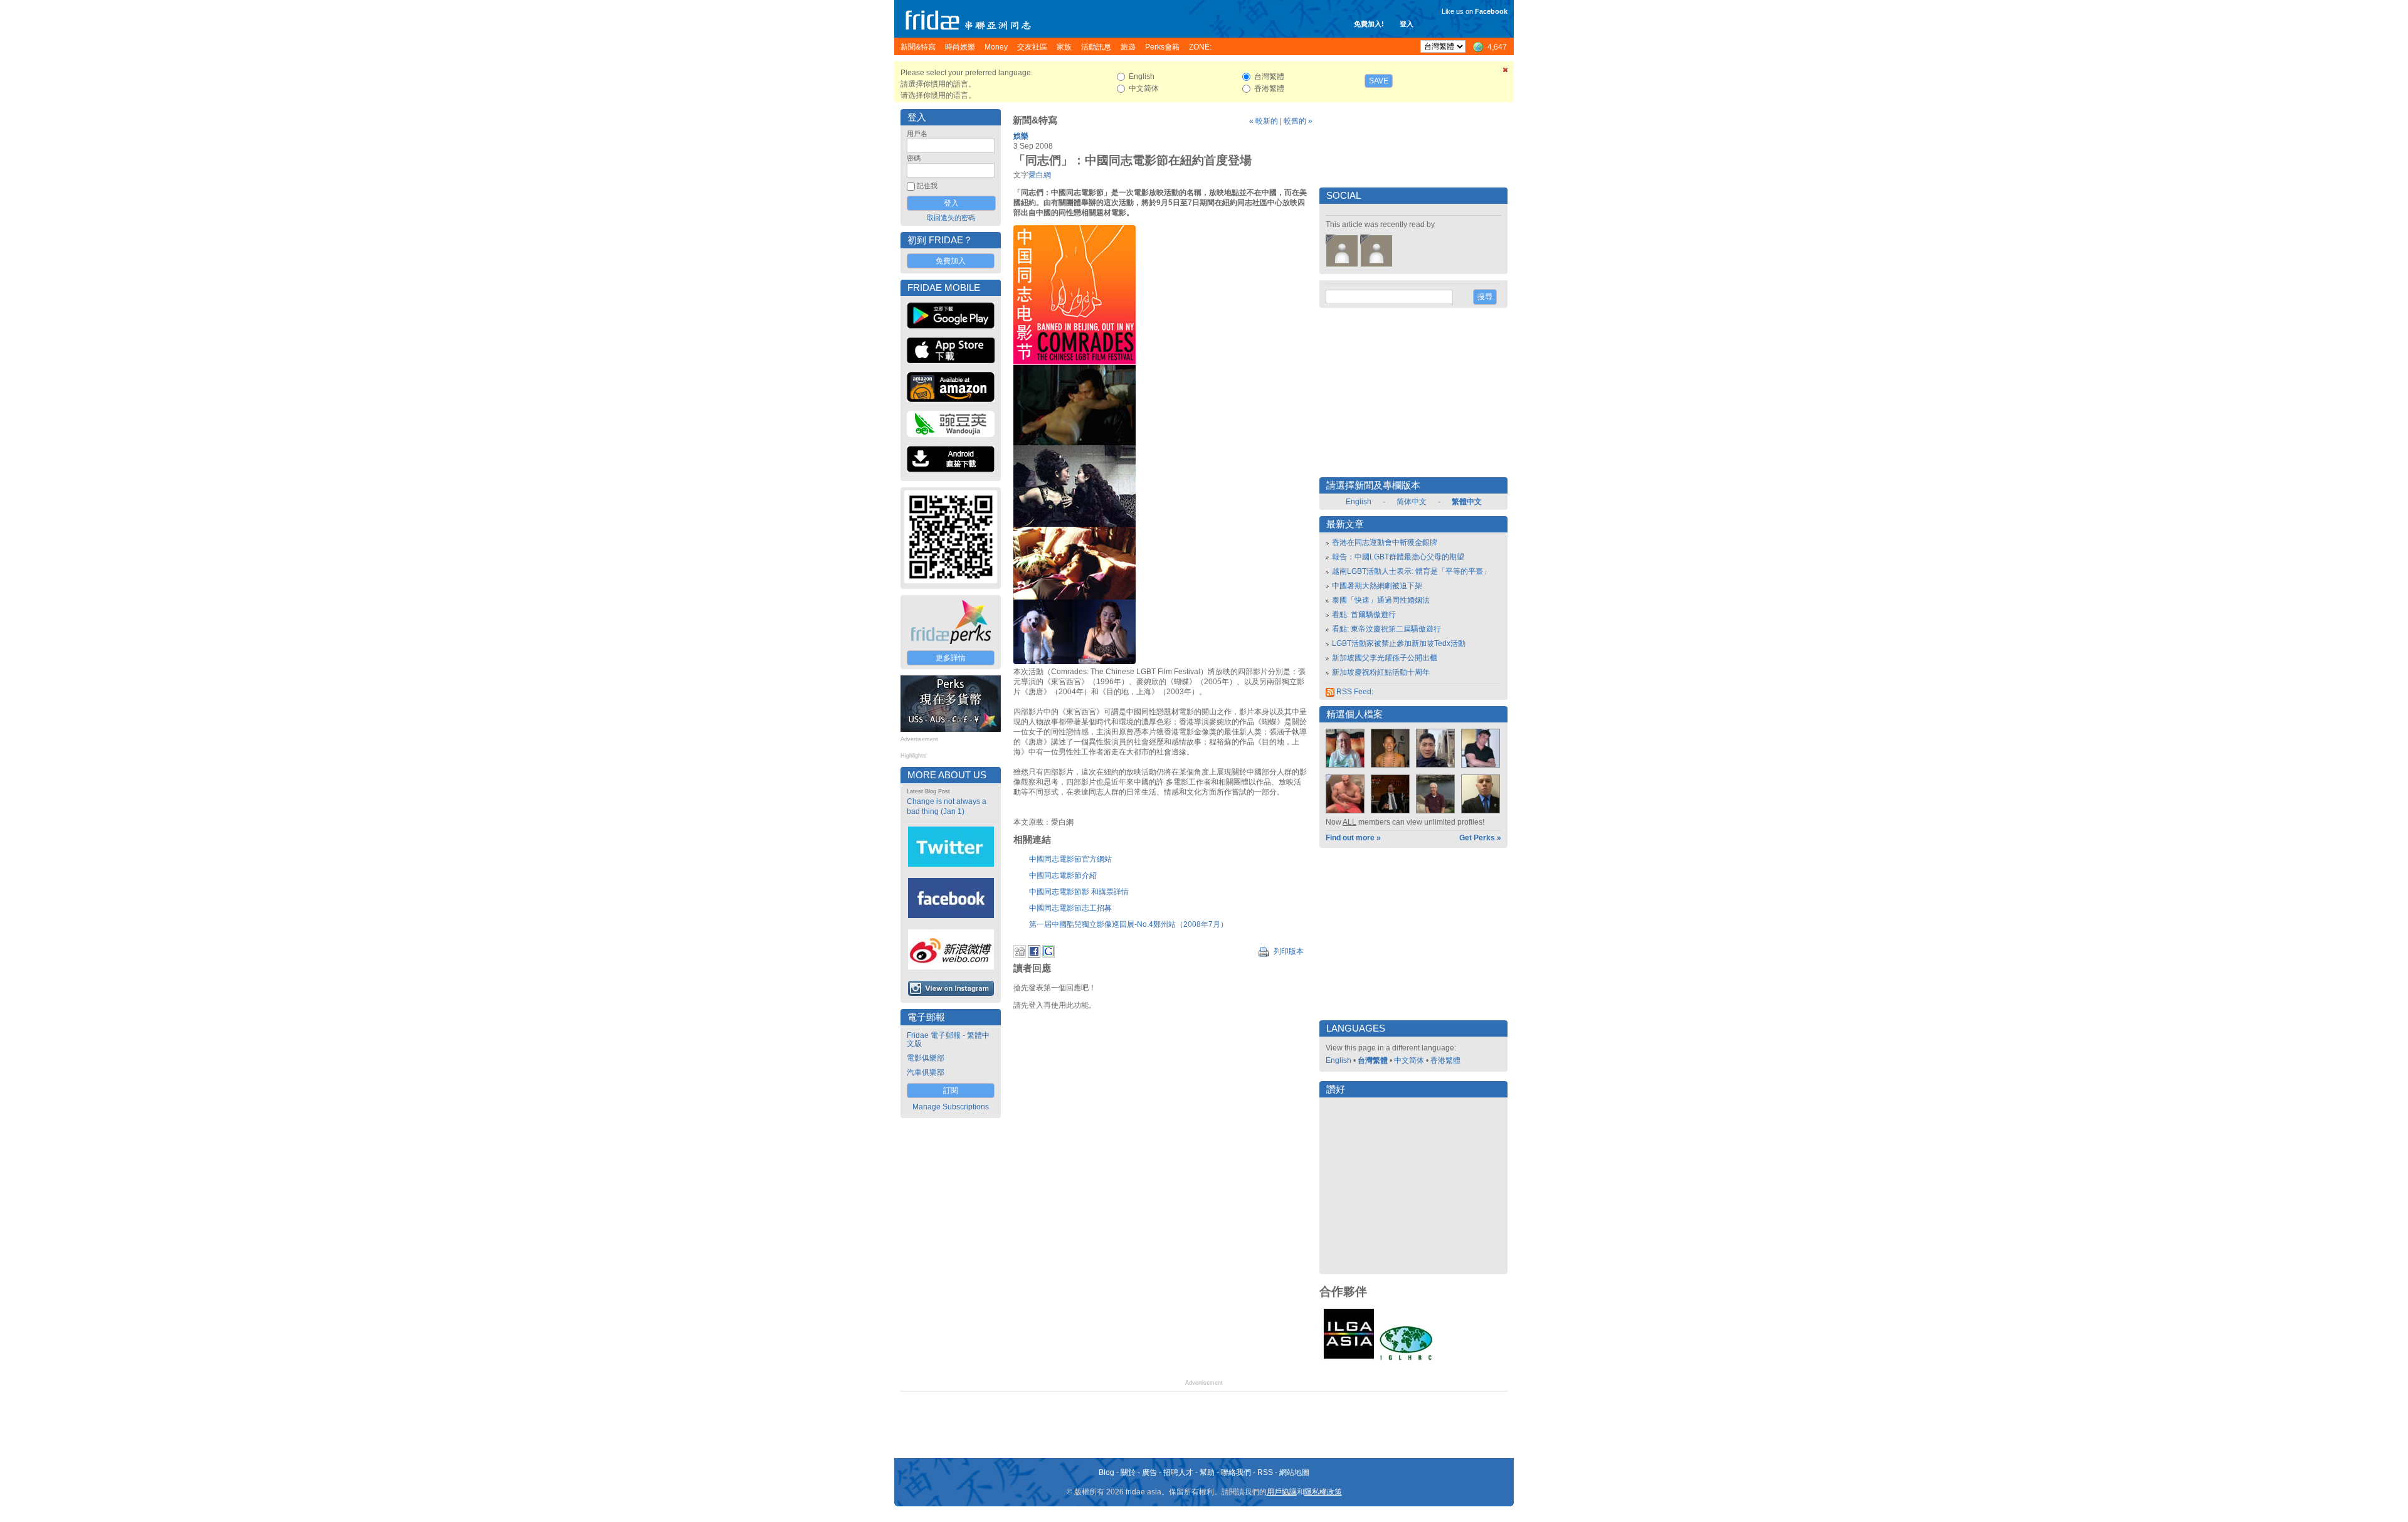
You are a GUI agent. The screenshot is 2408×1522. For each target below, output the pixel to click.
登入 (1407, 24)
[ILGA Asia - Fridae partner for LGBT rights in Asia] (1349, 1359)
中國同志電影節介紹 (1063, 875)
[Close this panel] (1506, 72)
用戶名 (917, 134)
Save (1379, 81)
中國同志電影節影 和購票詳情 (1079, 892)
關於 (1128, 1472)
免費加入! (1369, 24)
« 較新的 (1264, 121)
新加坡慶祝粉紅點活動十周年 (1381, 672)
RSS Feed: (1354, 692)
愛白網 (1040, 175)
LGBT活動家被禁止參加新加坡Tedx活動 (1399, 643)
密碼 (914, 158)
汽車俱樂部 (926, 1072)
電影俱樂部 (926, 1058)
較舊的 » (1298, 121)
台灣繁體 (1373, 1060)
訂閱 (951, 1091)
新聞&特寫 (1035, 120)
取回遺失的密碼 (951, 218)
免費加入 (951, 261)
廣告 (1149, 1472)
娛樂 (1021, 136)
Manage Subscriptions (951, 1107)
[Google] (1048, 955)
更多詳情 (951, 658)
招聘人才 (1178, 1472)
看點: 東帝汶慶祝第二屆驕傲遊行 (1386, 629)
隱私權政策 (1323, 1492)
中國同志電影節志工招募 (1070, 908)
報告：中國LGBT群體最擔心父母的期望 (1398, 557)
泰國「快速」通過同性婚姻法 (1381, 600)
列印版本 (1288, 951)
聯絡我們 (1236, 1472)
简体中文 (1412, 502)
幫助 (1207, 1472)
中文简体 (1409, 1060)
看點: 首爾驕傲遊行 (1364, 615)
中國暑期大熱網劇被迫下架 (1377, 586)
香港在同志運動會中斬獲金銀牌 (1385, 542)
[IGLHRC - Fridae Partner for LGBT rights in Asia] (1406, 1359)
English (1359, 502)
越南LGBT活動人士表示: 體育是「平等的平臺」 (1411, 571)
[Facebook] (1034, 955)
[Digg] (1020, 955)
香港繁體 (1445, 1060)
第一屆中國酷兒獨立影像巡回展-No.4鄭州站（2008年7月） (1128, 924)
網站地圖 (1294, 1472)
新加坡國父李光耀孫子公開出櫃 (1385, 658)
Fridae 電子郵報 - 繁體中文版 (948, 1039)
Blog (1106, 1472)
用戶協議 (1282, 1492)
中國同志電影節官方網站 (1070, 859)
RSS (1265, 1472)
